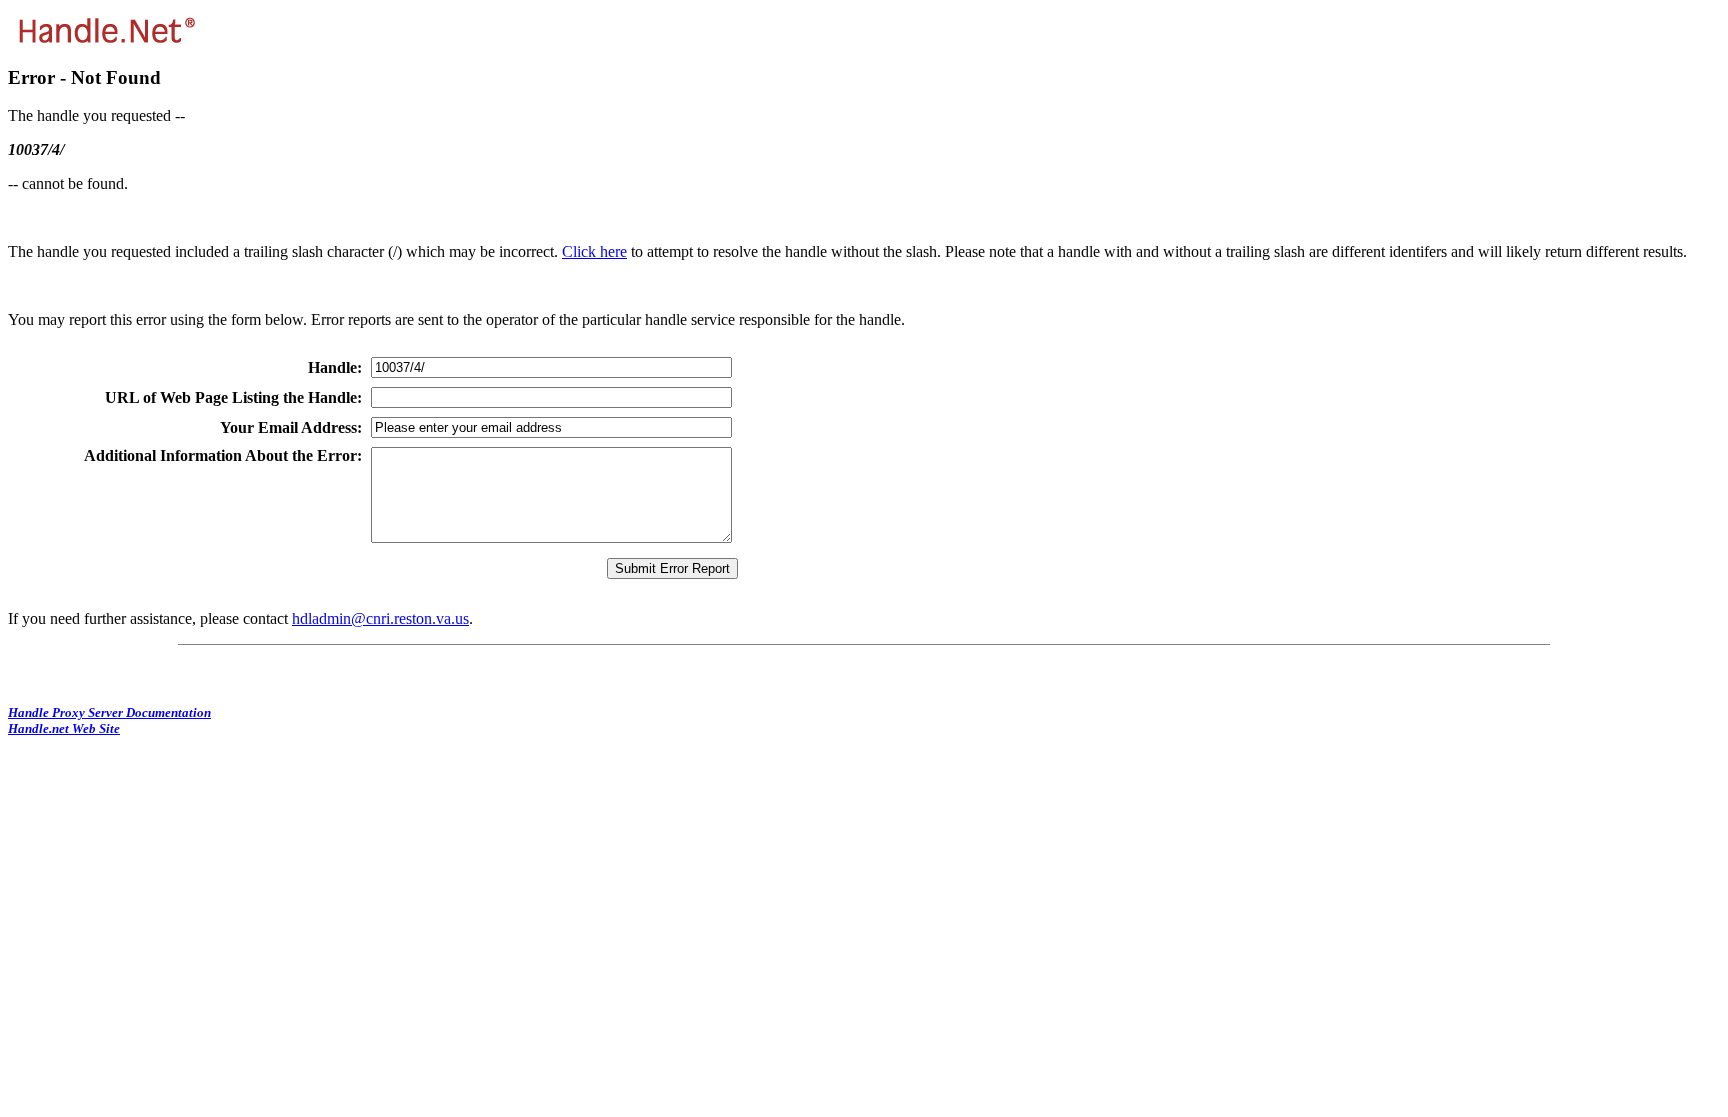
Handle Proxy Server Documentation (109, 712)
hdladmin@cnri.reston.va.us (380, 618)
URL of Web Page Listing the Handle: (233, 397)
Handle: (335, 367)
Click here (594, 251)
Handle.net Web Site (64, 728)
